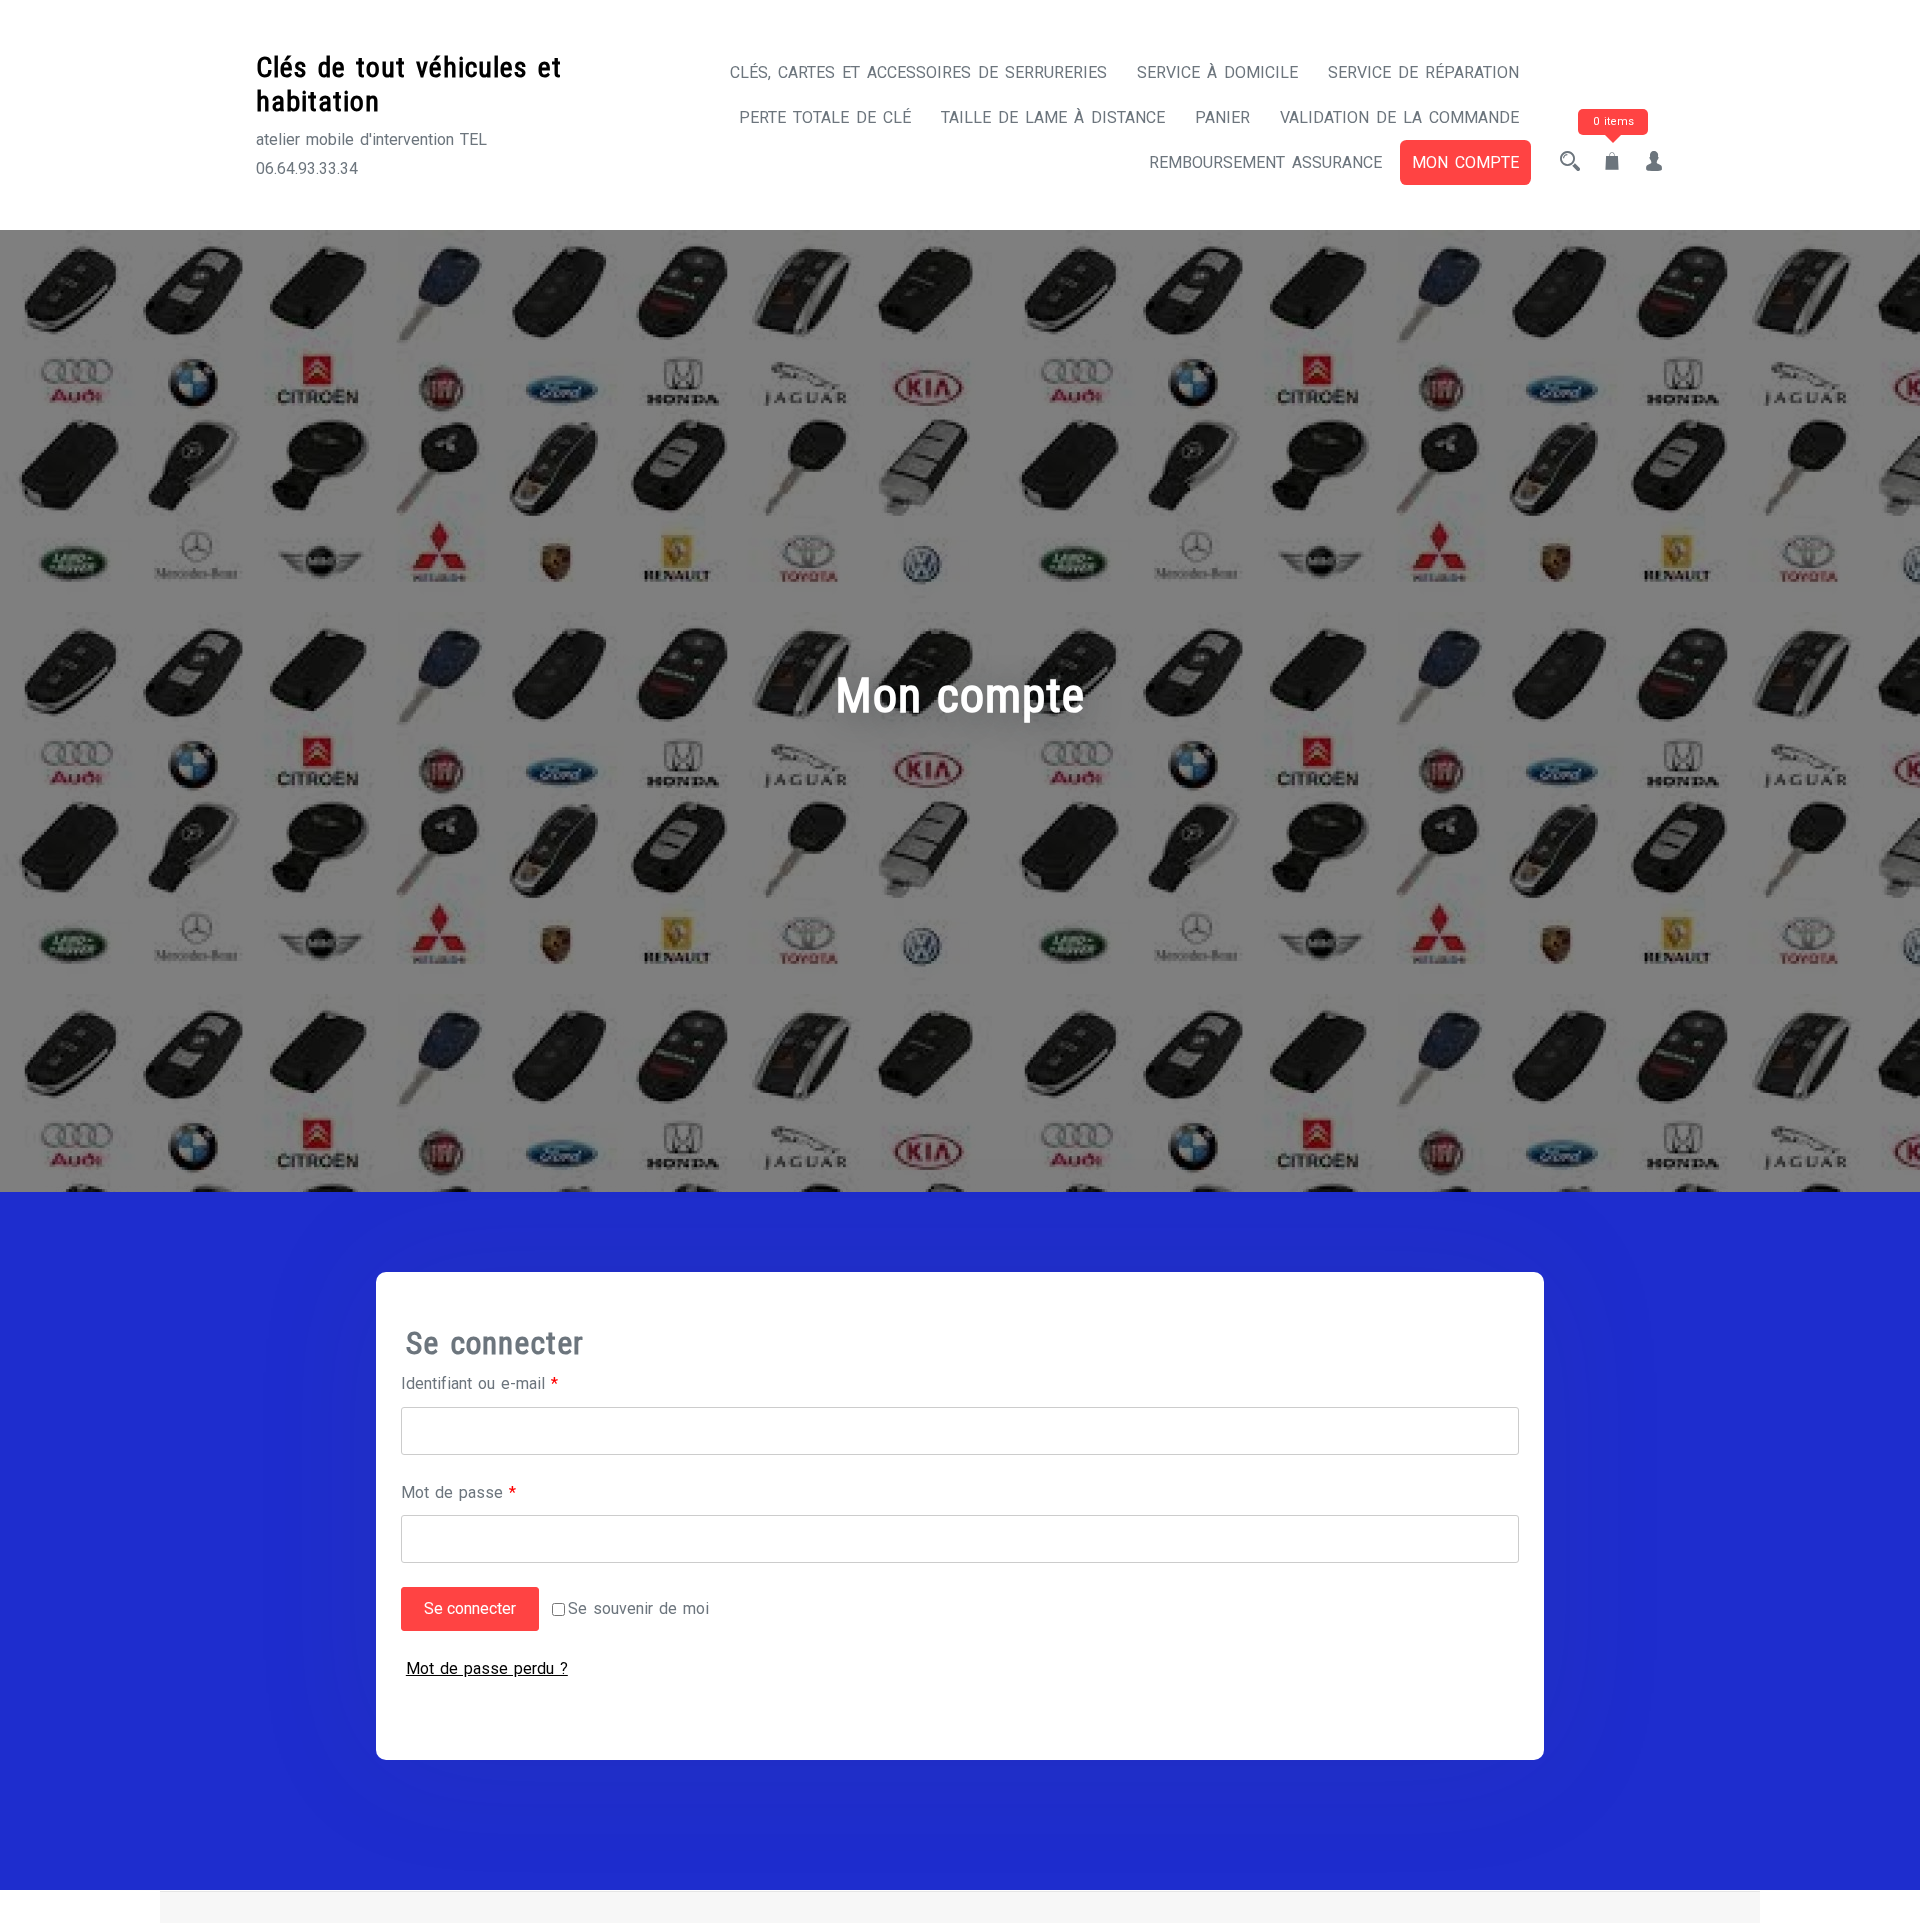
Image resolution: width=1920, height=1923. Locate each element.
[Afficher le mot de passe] (1497, 1539)
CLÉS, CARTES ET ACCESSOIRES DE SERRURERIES (918, 72)
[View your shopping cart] (1612, 162)
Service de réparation (1423, 72)
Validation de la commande (1399, 117)
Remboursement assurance (1265, 162)
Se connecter (470, 1608)
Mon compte (1465, 162)
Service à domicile (1217, 72)
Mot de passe (496, 1492)
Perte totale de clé (825, 117)
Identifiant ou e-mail (517, 1383)
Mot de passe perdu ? (487, 1668)
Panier (1222, 117)
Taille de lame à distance (1053, 117)
